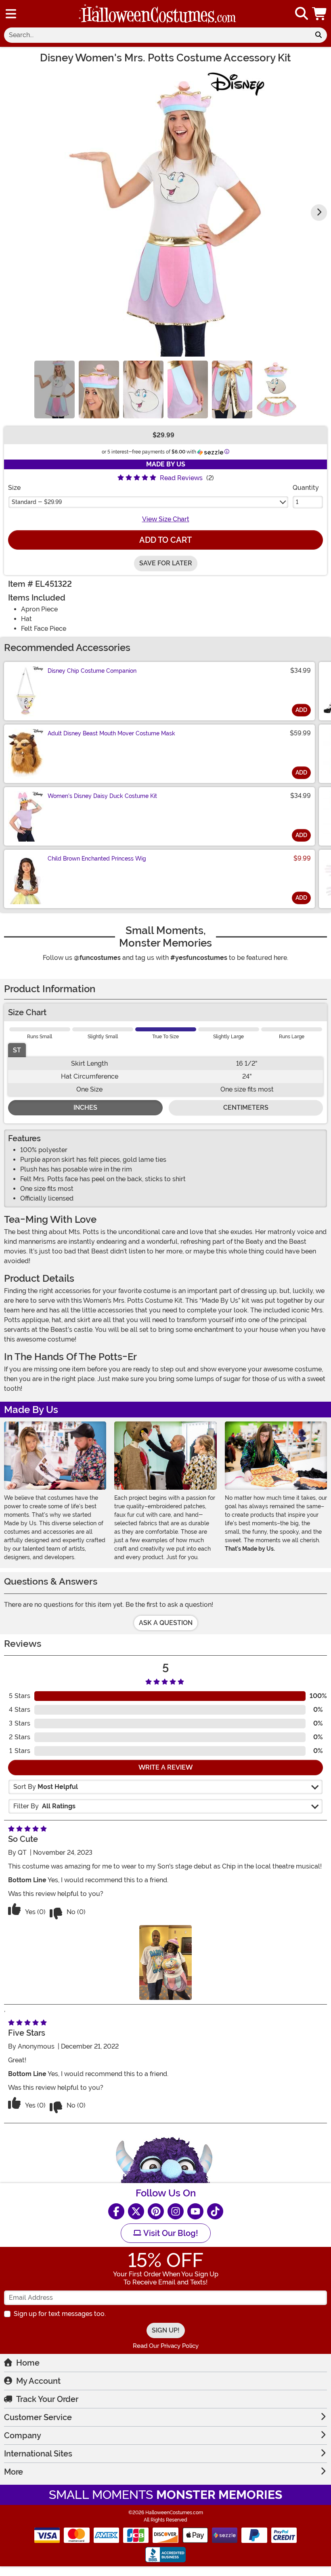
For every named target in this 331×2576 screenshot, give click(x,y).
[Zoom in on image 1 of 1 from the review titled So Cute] (165, 1962)
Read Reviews (181, 478)
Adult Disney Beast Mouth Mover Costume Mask (111, 733)
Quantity (306, 488)
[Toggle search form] (302, 14)
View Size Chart (166, 519)
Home (28, 2363)
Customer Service (38, 2417)
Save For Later (166, 563)
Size (14, 488)
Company (23, 2435)
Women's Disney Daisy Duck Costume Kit (102, 796)
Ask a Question (166, 1623)
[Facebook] (116, 2211)
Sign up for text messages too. (60, 2314)
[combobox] (157, 35)
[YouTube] (195, 2211)
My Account (38, 2381)
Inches (85, 1107)
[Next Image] (319, 212)
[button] (320, 14)
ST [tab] (17, 1050)
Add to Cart (165, 540)
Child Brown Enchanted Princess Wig (97, 859)
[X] (136, 2211)
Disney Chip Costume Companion (92, 671)
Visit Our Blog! (170, 2233)
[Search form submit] (318, 35)
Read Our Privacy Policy (166, 2346)
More (14, 2472)
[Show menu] (11, 14)
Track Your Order (47, 2399)
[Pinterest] (156, 2211)
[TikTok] (215, 2211)
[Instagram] (176, 2211)
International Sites (38, 2454)
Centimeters (246, 1107)
